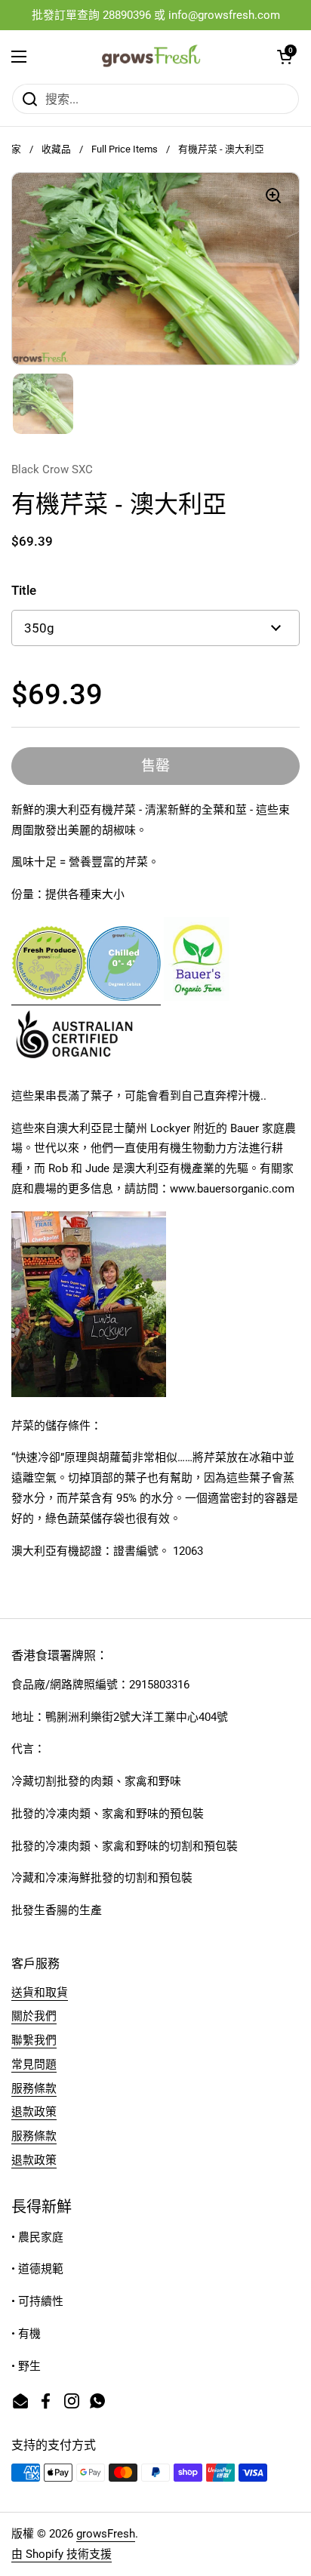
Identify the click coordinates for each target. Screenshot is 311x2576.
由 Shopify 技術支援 (62, 2554)
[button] (285, 57)
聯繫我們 (34, 2040)
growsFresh (106, 2534)
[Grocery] (49, 998)
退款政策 (34, 2112)
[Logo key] (124, 998)
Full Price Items (125, 149)
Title (24, 590)
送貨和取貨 (40, 1993)
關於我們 (34, 2016)
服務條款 (34, 2088)
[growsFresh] (152, 57)
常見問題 (34, 2064)
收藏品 (56, 149)
